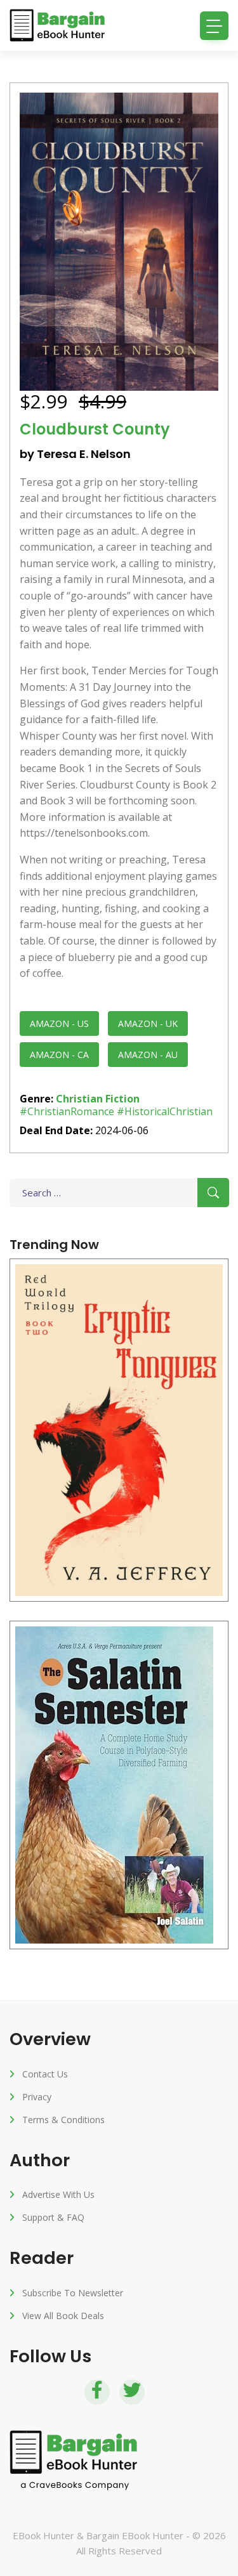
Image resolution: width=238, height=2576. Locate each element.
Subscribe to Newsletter (73, 2293)
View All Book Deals (63, 2316)
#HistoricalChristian (165, 1111)
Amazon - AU (148, 1055)
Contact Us (45, 2074)
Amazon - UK (148, 1023)
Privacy (37, 2097)
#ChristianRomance (67, 1111)
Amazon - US (59, 1023)
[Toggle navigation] (214, 26)
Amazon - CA (59, 1055)
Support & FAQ (53, 2217)
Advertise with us (58, 2194)
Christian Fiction (98, 1099)
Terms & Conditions (63, 2120)
